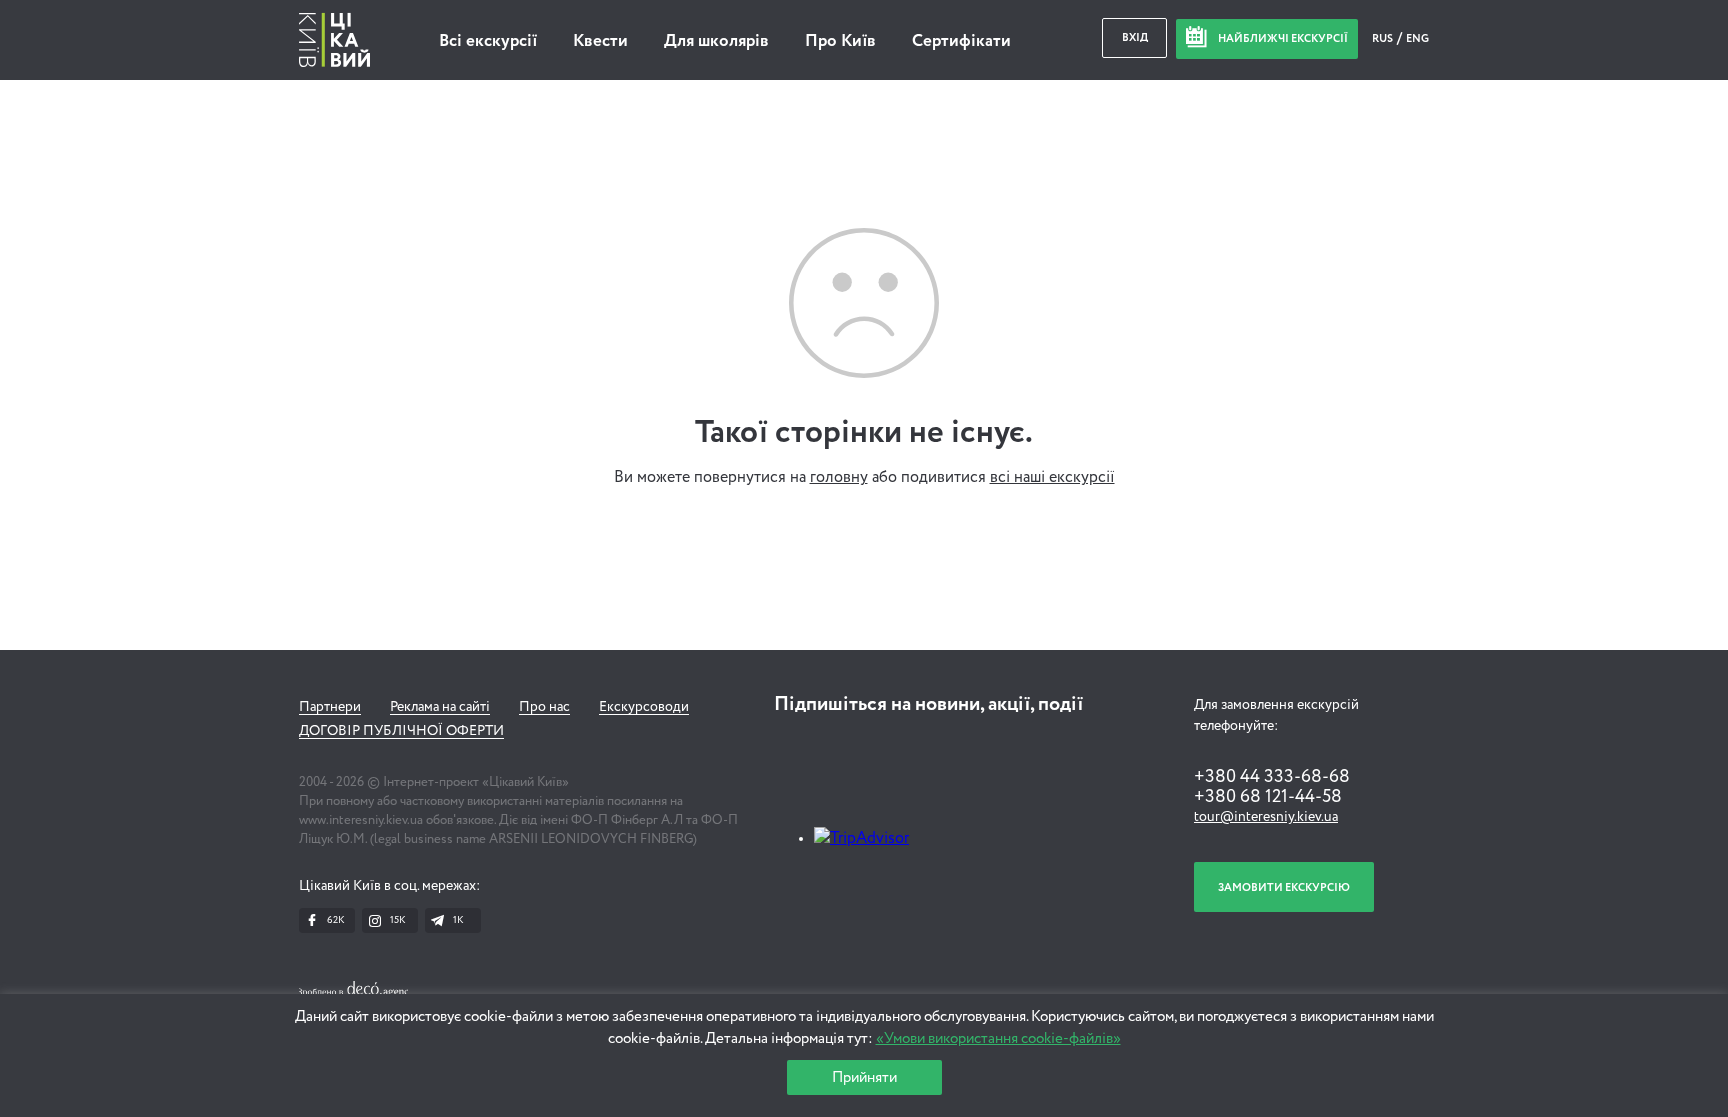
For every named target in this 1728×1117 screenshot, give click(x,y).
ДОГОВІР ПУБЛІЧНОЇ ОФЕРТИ (401, 731)
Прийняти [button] (864, 1077)
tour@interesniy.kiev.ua (1266, 817)
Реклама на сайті (440, 707)
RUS (1383, 38)
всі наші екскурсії (1052, 478)
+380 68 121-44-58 (1268, 797)
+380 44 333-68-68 (1272, 777)
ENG (1417, 38)
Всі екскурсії (488, 41)
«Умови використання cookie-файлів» (998, 1038)
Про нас (544, 707)
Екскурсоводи (644, 707)
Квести (600, 41)
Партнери (330, 707)
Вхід (1135, 37)
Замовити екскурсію (1284, 887)
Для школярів (716, 41)
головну (839, 478)
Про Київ (840, 41)
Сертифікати (961, 41)
